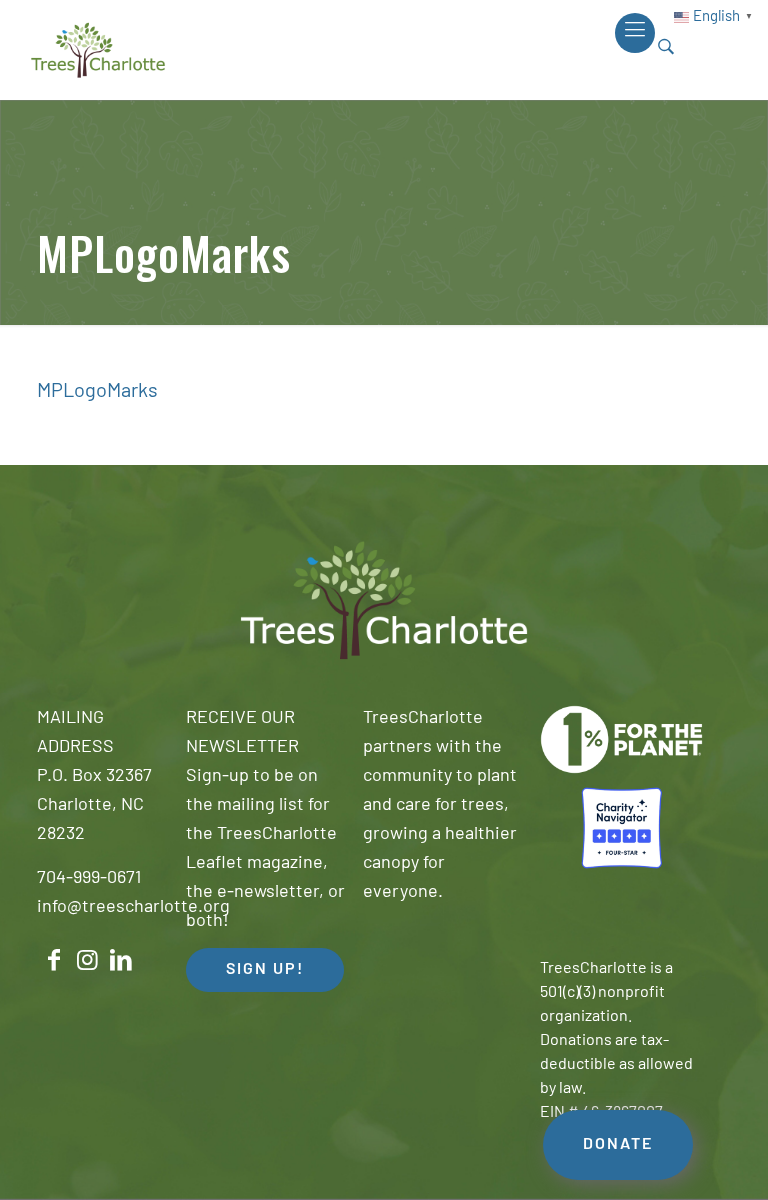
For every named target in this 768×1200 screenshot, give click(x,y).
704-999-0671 (89, 879)
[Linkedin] (121, 960)
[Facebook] (54, 960)
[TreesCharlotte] (98, 50)
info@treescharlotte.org (133, 908)
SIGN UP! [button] (265, 970)
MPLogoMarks (97, 392)
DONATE (618, 1145)
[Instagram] (88, 960)
